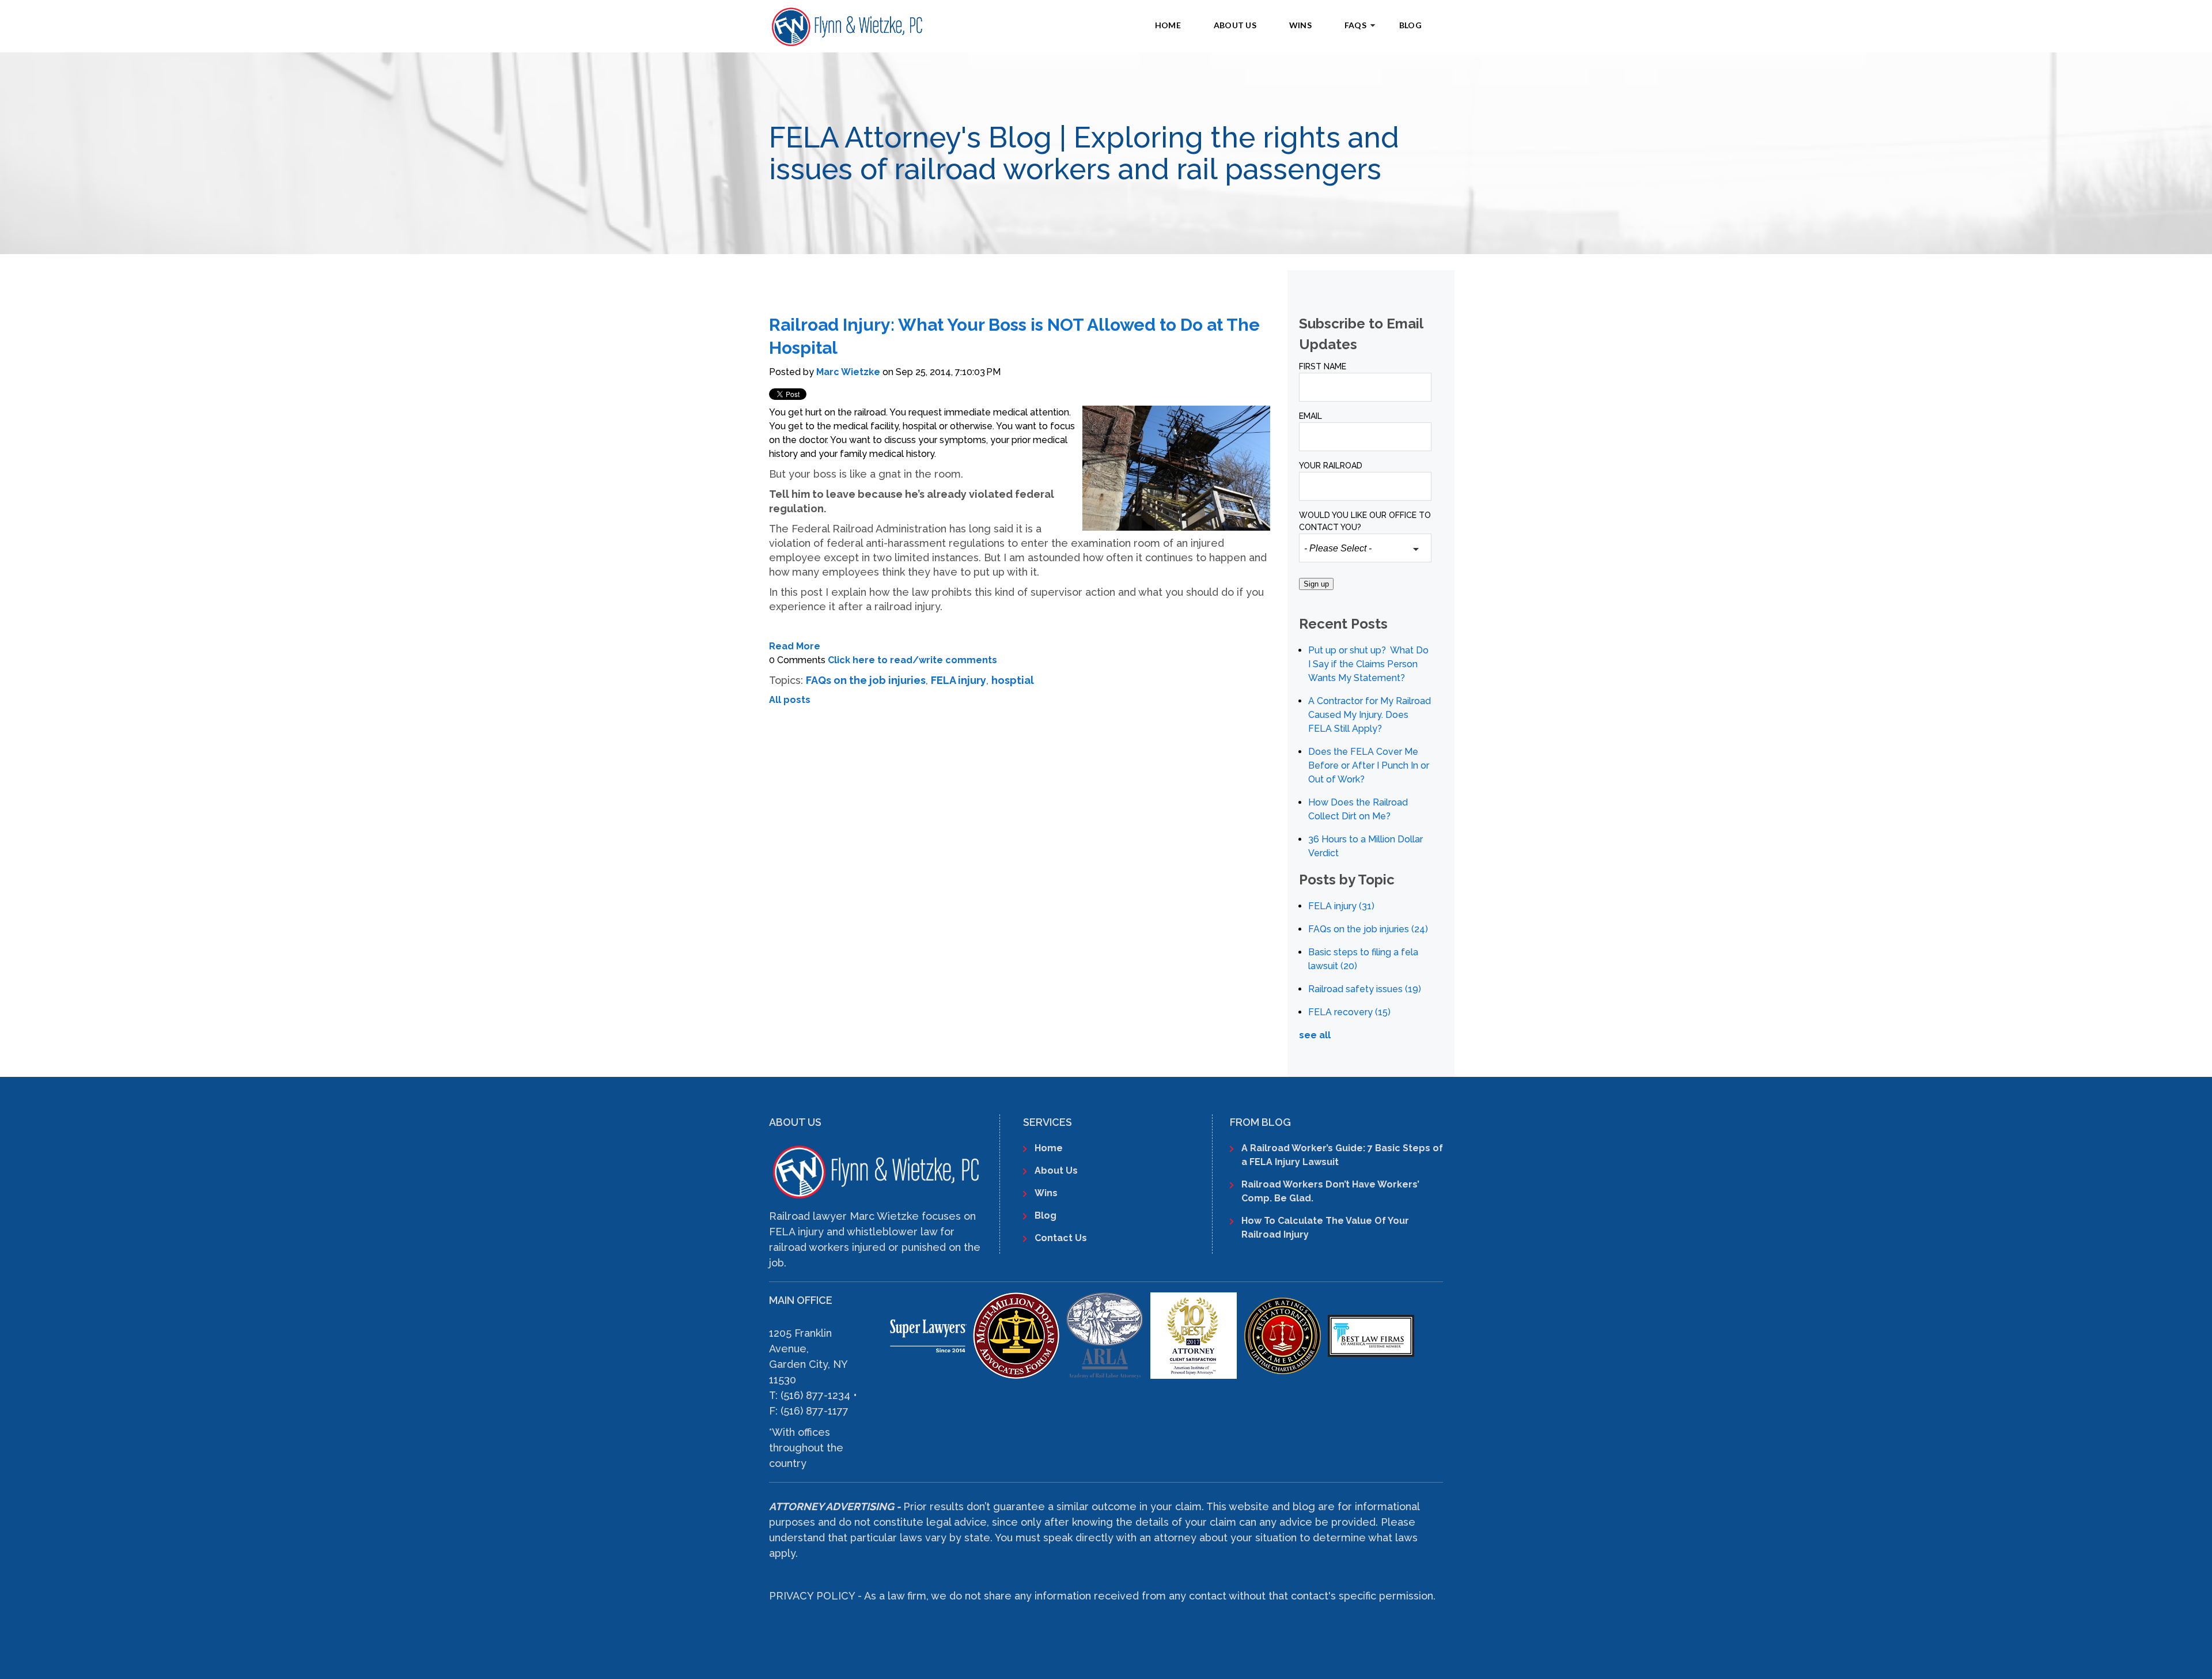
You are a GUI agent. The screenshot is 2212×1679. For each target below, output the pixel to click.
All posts (790, 700)
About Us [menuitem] (1235, 25)
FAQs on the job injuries (866, 680)
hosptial (1013, 680)
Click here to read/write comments (912, 660)
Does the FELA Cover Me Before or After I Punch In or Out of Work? (1369, 765)
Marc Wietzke (848, 372)
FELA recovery (1349, 1012)
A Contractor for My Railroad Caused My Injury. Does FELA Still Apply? (1370, 715)
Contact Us (1061, 1238)
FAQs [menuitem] (1355, 25)
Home (1049, 1148)
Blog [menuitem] (1410, 25)
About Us (1056, 1171)
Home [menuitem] (1168, 25)
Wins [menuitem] (1300, 25)
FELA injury (959, 680)
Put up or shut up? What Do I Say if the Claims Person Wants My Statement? (1368, 664)
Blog (1046, 1215)
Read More (795, 646)
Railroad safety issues (1365, 989)
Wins (1046, 1193)
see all (1315, 1035)
